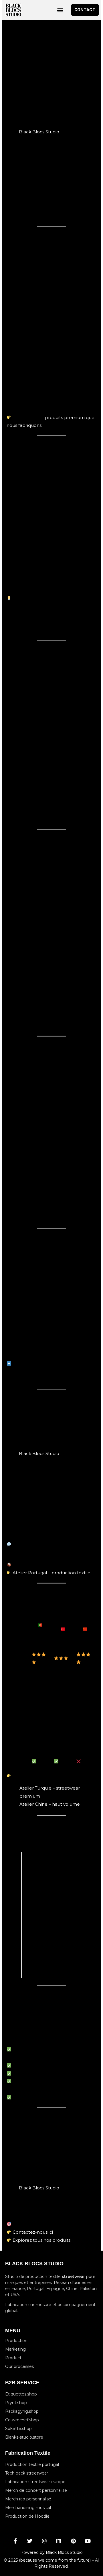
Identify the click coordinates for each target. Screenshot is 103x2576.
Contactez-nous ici (33, 2232)
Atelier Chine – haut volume (50, 1804)
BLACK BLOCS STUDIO (34, 2264)
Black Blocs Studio (39, 132)
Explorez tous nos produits (41, 2240)
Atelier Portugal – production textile (51, 1573)
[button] (60, 10)
